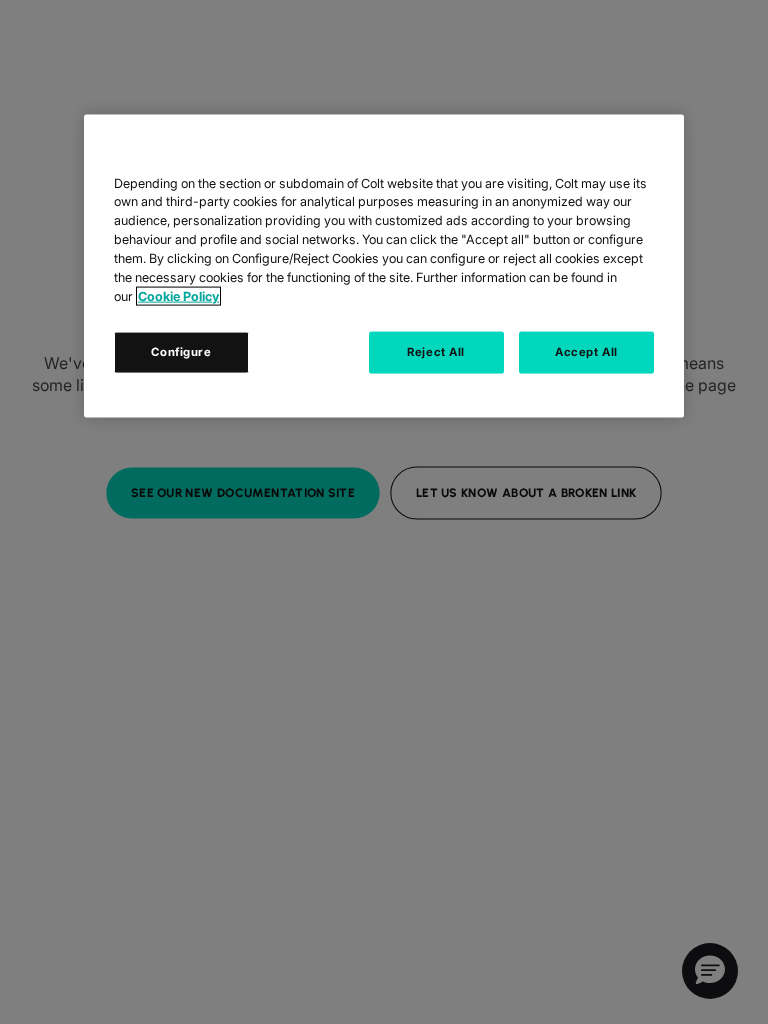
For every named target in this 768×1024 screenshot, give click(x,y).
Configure (181, 351)
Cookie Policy (178, 296)
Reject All (436, 351)
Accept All (586, 351)
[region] (384, 265)
